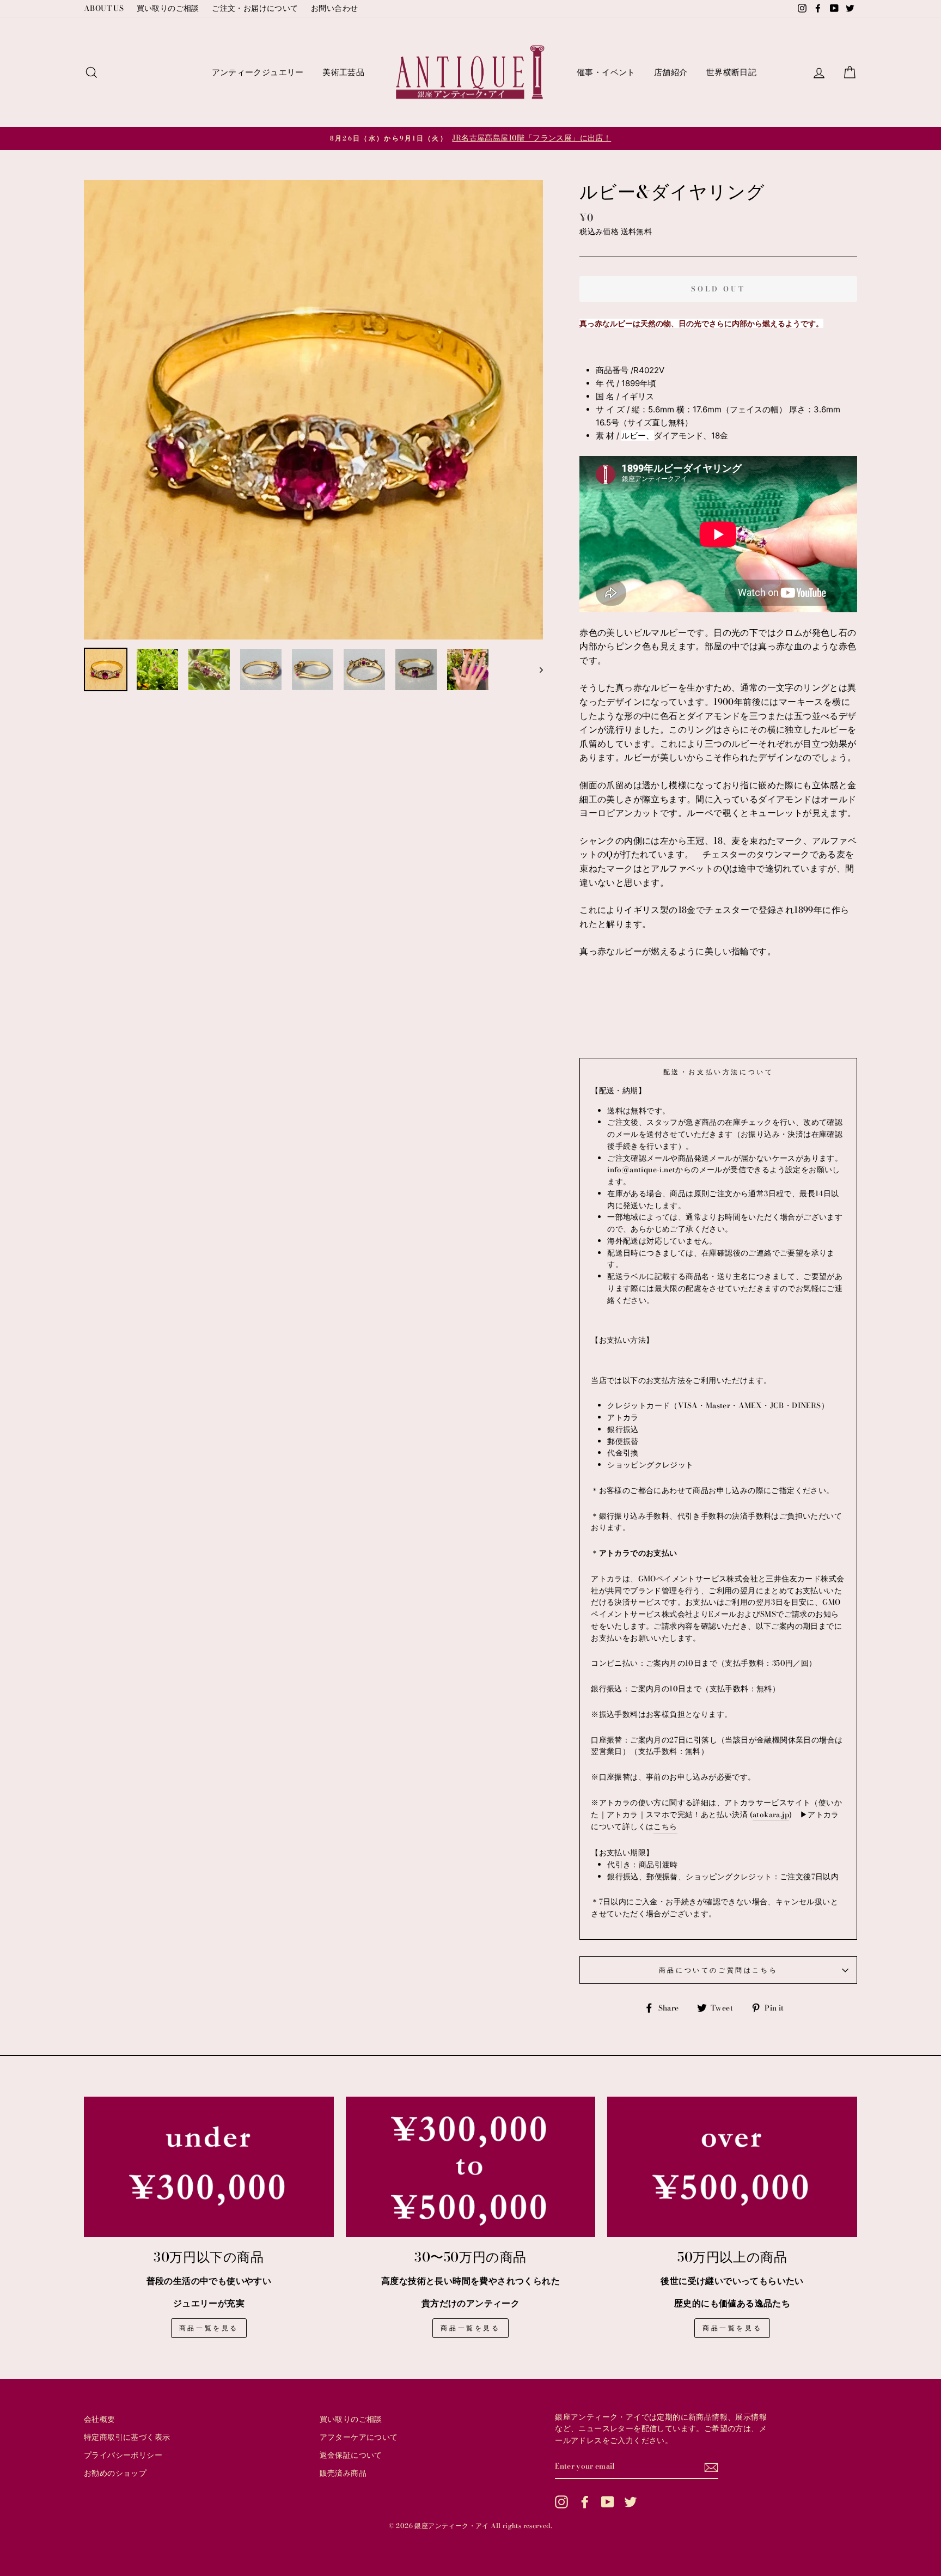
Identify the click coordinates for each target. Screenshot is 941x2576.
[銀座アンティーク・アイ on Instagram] (561, 2502)
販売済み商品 (343, 2473)
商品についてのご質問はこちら (718, 1970)
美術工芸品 (343, 72)
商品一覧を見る (209, 2328)
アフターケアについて (359, 2437)
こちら (665, 1826)
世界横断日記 (731, 72)
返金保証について (351, 2455)
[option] (471, 138)
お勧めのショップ (115, 2473)
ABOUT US (104, 8)
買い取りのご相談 (168, 8)
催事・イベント (606, 72)
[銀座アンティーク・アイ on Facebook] (585, 2502)
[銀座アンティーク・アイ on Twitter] (631, 2502)
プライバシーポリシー (123, 2455)
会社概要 (100, 2419)
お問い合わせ (334, 8)
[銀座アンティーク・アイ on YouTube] (608, 2502)
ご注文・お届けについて (255, 8)
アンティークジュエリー (258, 72)
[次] (536, 669)
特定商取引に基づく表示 (127, 2437)
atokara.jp (771, 1814)
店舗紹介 (671, 72)
